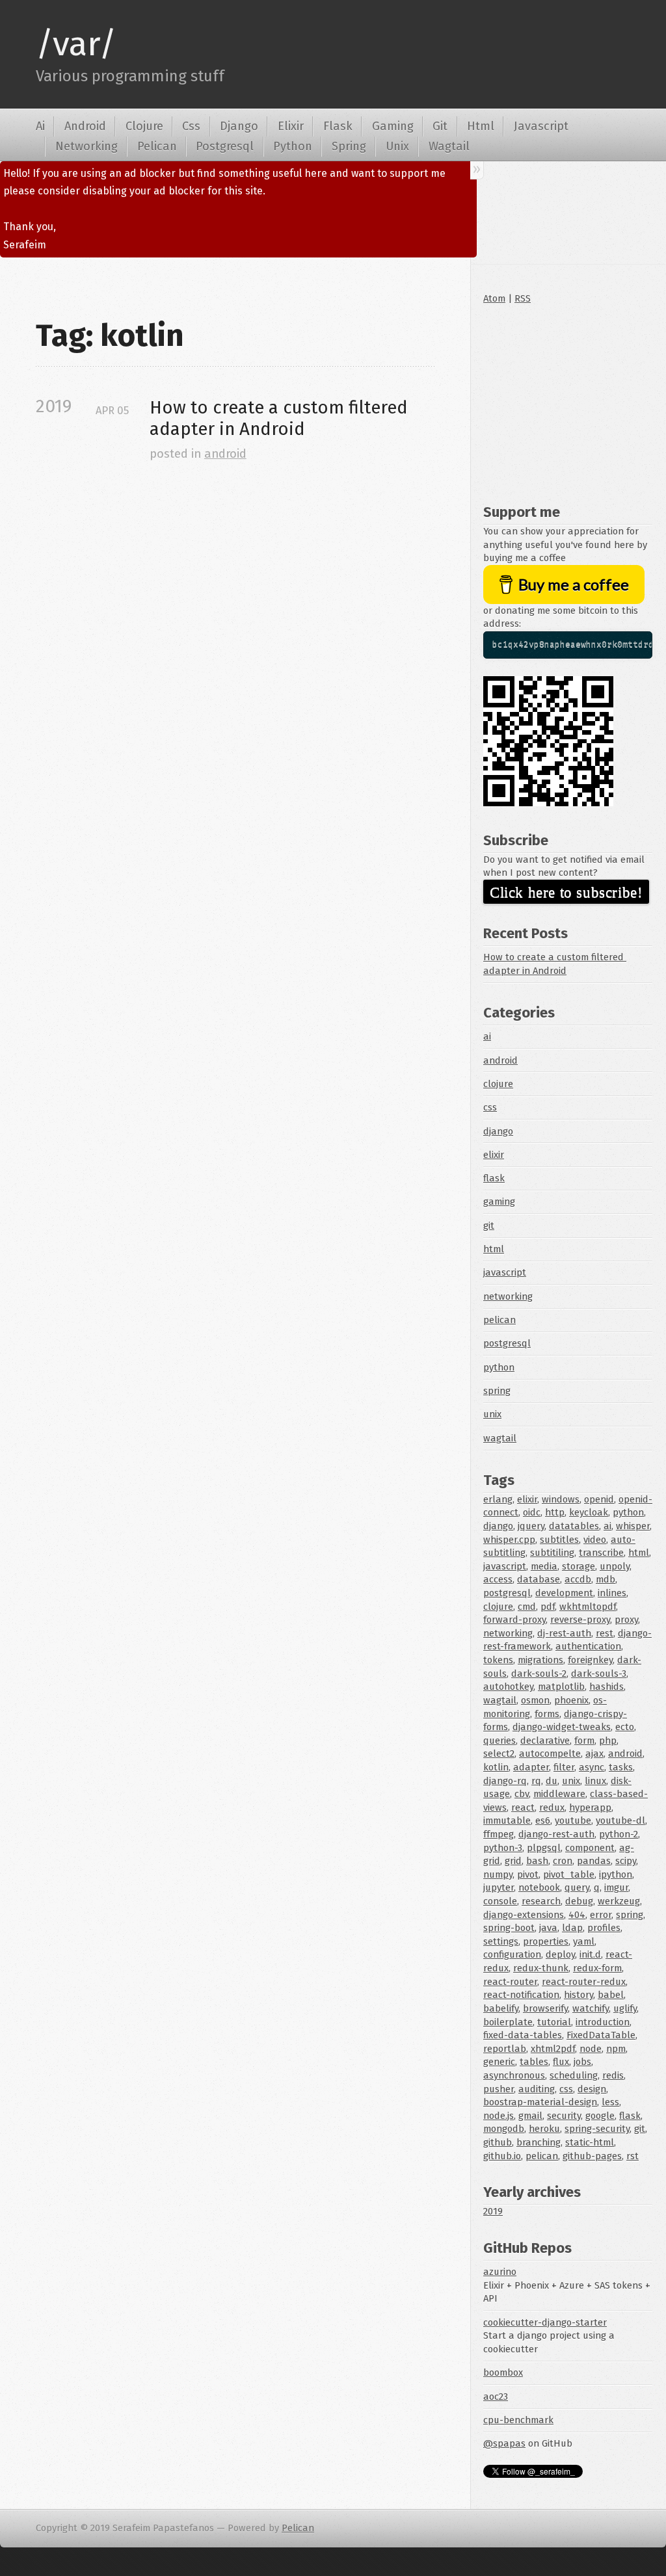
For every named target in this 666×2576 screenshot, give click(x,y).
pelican (499, 1320)
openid (599, 1499)
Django (239, 126)
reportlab (505, 2049)
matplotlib (561, 1687)
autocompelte (550, 1754)
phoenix (571, 1700)
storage (579, 1566)
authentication (588, 1646)
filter (564, 1767)
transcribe (601, 1553)
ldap (572, 1928)
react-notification (521, 1995)
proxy (626, 1620)
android (225, 454)
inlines (612, 1593)
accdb (578, 1579)
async (592, 1767)
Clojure (144, 126)
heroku (544, 2129)
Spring (349, 146)
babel (611, 1995)
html (494, 1249)
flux (561, 2062)
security (564, 2116)
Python (293, 146)
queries (499, 1741)
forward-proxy (514, 1620)
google (600, 2116)
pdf (548, 1607)
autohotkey (508, 1687)
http (555, 1512)
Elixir (291, 126)
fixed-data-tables (523, 2035)
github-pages (592, 2156)
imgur (616, 1887)
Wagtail (449, 146)
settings (501, 1941)
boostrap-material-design (540, 2102)
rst (633, 2156)
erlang (498, 1499)
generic (499, 2062)
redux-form (597, 1968)
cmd (527, 1607)
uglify (625, 2008)
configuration (512, 1954)
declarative (545, 1741)
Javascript (541, 126)
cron (563, 1861)
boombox (503, 2372)
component (590, 1848)
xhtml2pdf (553, 2049)
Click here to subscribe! (566, 892)
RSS (523, 298)
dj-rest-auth (564, 1633)
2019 (493, 2211)
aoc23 (496, 2397)
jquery (531, 1526)
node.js (499, 2116)
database (539, 1579)
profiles (604, 1928)
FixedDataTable (601, 2035)
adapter (531, 1767)
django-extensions (524, 1915)
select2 (499, 1754)
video (595, 1540)
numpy (498, 1874)
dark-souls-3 (599, 1674)
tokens (498, 1660)
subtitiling (552, 1553)
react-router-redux (584, 1982)
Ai (40, 126)
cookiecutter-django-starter (545, 2322)
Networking (87, 146)
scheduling (574, 2075)
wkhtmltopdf (588, 1607)
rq (536, 1781)
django (498, 1131)
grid (513, 1861)
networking (508, 1296)
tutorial (554, 2022)
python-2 (619, 1834)
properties (546, 1941)
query (577, 1887)
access (498, 1579)
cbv (522, 1794)
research (541, 1901)
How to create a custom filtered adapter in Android (281, 418)
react (523, 1807)
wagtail (500, 1438)
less (610, 2102)
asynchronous (514, 2075)
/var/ (76, 44)
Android (85, 126)
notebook (539, 1887)
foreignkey (590, 1660)
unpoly (615, 1566)
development (564, 1593)
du (552, 1781)
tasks (621, 1767)
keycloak (589, 1512)
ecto (625, 1727)
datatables (574, 1526)
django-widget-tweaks (562, 1727)
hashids (606, 1687)
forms (547, 1714)
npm (616, 2049)
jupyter (499, 1887)
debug (579, 1901)
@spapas (504, 2443)
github (498, 2142)
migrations (540, 1660)
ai (487, 1036)
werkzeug (619, 1901)
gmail (530, 2116)
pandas (594, 1861)
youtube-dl (620, 1820)
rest (605, 1633)
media (544, 1566)
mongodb (504, 2129)
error (601, 1915)
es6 (543, 1820)
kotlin (496, 1767)
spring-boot (509, 1928)
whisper (633, 1526)
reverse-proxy (580, 1620)
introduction (603, 2022)
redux (552, 1807)
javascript (505, 1272)
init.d (590, 1954)
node (591, 2049)
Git (440, 126)
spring (497, 1391)
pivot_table (569, 1874)
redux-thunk (541, 1968)
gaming (499, 1202)
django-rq (505, 1781)
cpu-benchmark (518, 2420)
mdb (606, 1579)
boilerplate (508, 2022)
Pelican (157, 146)
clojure (498, 1084)
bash (537, 1861)
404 (577, 1915)
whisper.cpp (509, 1540)
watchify (591, 2008)
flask (494, 1178)
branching (539, 2142)
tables (534, 2062)
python (499, 1367)
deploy (560, 1954)
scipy (626, 1861)
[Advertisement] (568, 401)
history (579, 1995)
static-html (590, 2142)
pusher (499, 2089)
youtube (573, 1820)
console (500, 1901)
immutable (507, 1820)
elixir (494, 1155)
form (584, 1741)
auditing (537, 2089)
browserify (545, 2008)
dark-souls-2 (539, 1674)
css (490, 1107)
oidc (532, 1512)
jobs (582, 2062)
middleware (559, 1794)
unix (492, 1414)
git (489, 1226)
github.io (502, 2156)
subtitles (559, 1540)
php (608, 1741)
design (592, 2089)
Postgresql (225, 146)
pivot (528, 1874)
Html (481, 126)
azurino (500, 2272)
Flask (338, 126)
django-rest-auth (556, 1834)
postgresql (507, 1343)
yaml (584, 1941)
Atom (494, 298)
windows (561, 1499)
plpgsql (544, 1848)
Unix (397, 146)
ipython (616, 1874)
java (548, 1928)
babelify (501, 2008)
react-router (510, 1982)
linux (595, 1781)
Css (191, 126)
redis (613, 2075)
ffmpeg (499, 1834)
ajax (594, 1754)
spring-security (597, 2129)
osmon (535, 1700)
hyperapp (590, 1807)
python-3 (503, 1848)
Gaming (393, 126)
